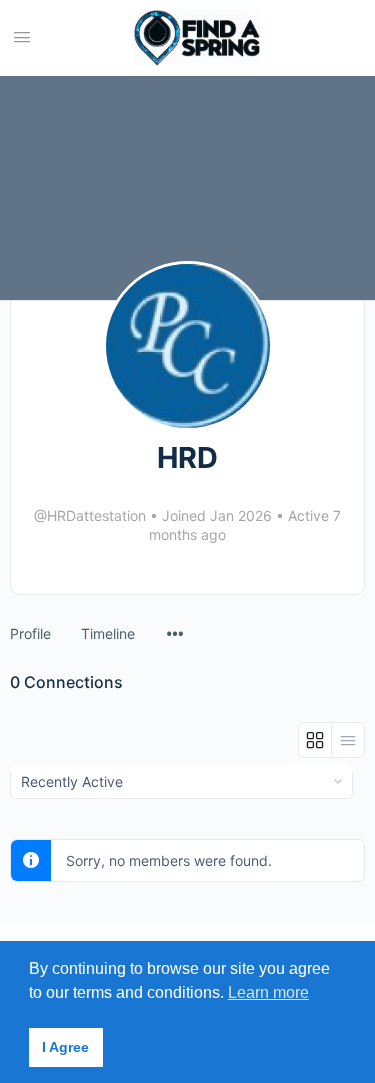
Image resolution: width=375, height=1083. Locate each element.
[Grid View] (315, 740)
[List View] (348, 740)
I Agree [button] (65, 1047)
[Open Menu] (22, 36)
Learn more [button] (268, 992)
